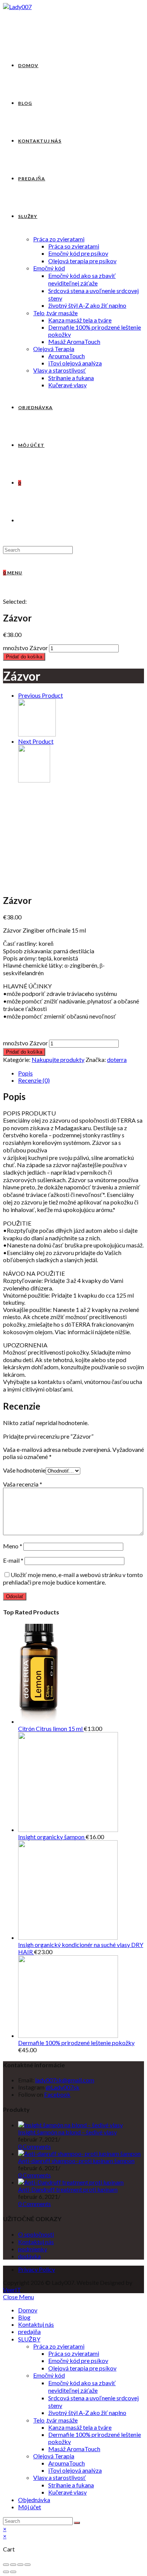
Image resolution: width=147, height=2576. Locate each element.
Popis (25, 1073)
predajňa (29, 2331)
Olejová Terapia (54, 2456)
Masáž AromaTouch (74, 2449)
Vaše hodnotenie (24, 1470)
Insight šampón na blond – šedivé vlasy (67, 2132)
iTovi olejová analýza (75, 2470)
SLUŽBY (29, 2339)
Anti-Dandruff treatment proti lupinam (68, 2189)
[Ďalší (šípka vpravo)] (13, 2572)
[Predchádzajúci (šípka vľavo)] (6, 2572)
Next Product (36, 741)
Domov (28, 2310)
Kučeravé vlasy (67, 2492)
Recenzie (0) (34, 1080)
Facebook (57, 2094)
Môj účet (30, 2507)
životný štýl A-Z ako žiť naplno (87, 2413)
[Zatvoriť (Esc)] (6, 2565)
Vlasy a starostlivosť (60, 2477)
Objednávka (34, 2500)
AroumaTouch (67, 2463)
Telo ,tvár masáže (55, 2420)
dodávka (29, 2256)
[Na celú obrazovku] (20, 2565)
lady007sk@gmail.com (65, 2080)
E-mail (13, 1560)
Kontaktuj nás (36, 2242)
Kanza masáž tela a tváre (80, 2427)
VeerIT (12, 2290)
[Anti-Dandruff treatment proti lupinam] (71, 2182)
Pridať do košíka (24, 657)
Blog (24, 2317)
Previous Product (41, 695)
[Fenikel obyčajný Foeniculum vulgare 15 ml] (34, 780)
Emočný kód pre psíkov (78, 2360)
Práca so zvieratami (74, 2353)
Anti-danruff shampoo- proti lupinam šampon (76, 2161)
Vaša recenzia (23, 1484)
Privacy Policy (37, 2269)
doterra (117, 1059)
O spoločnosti (36, 2234)
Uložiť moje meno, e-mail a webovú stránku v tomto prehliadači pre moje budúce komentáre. (73, 1578)
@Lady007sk (63, 2087)
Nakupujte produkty (58, 1059)
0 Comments (34, 2146)
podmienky (33, 2249)
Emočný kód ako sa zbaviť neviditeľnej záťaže (82, 2387)
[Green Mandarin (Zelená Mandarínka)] (37, 734)
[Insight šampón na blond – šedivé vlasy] (70, 2125)
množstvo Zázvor (25, 648)
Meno (13, 1546)
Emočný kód (49, 2375)
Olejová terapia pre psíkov (82, 2368)
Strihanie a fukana (71, 2485)
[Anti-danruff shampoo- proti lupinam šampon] (79, 2153)
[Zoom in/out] (28, 2565)
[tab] (81, 1073)
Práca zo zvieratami (59, 2346)
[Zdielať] (13, 2565)
